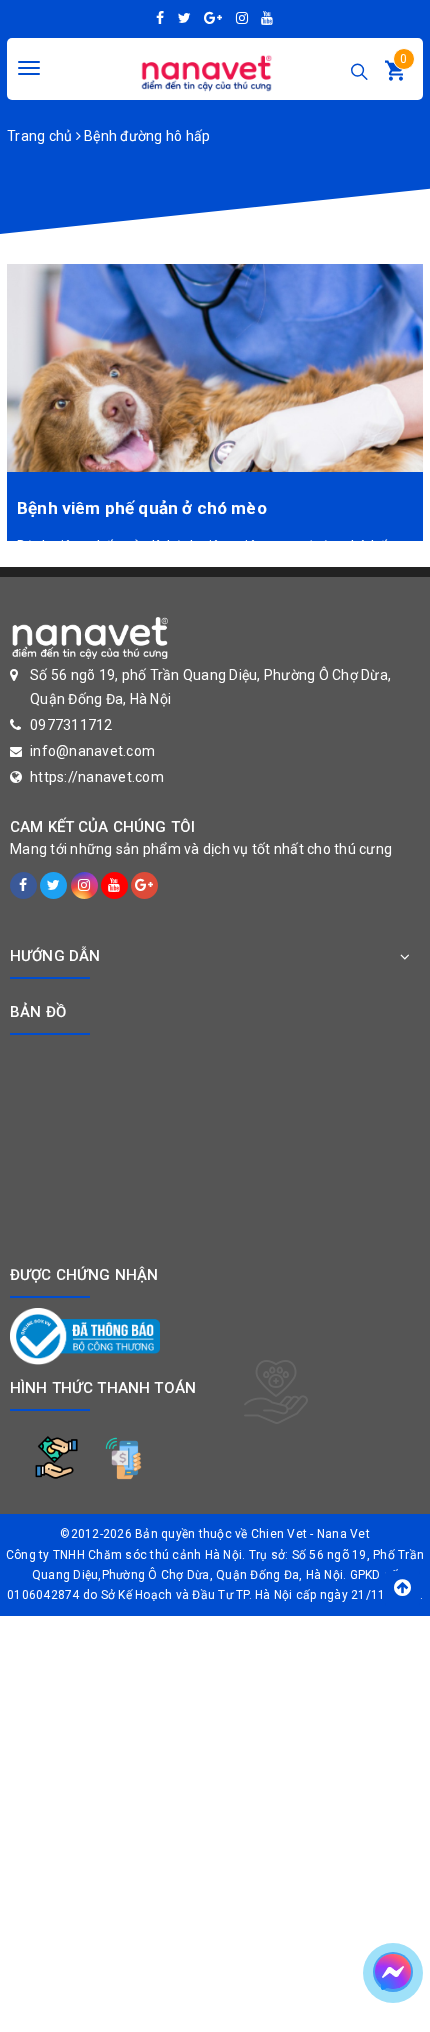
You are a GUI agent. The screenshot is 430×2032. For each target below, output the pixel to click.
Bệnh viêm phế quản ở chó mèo (142, 508)
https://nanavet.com (97, 777)
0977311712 (71, 725)
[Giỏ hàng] (395, 75)
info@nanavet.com (92, 751)
